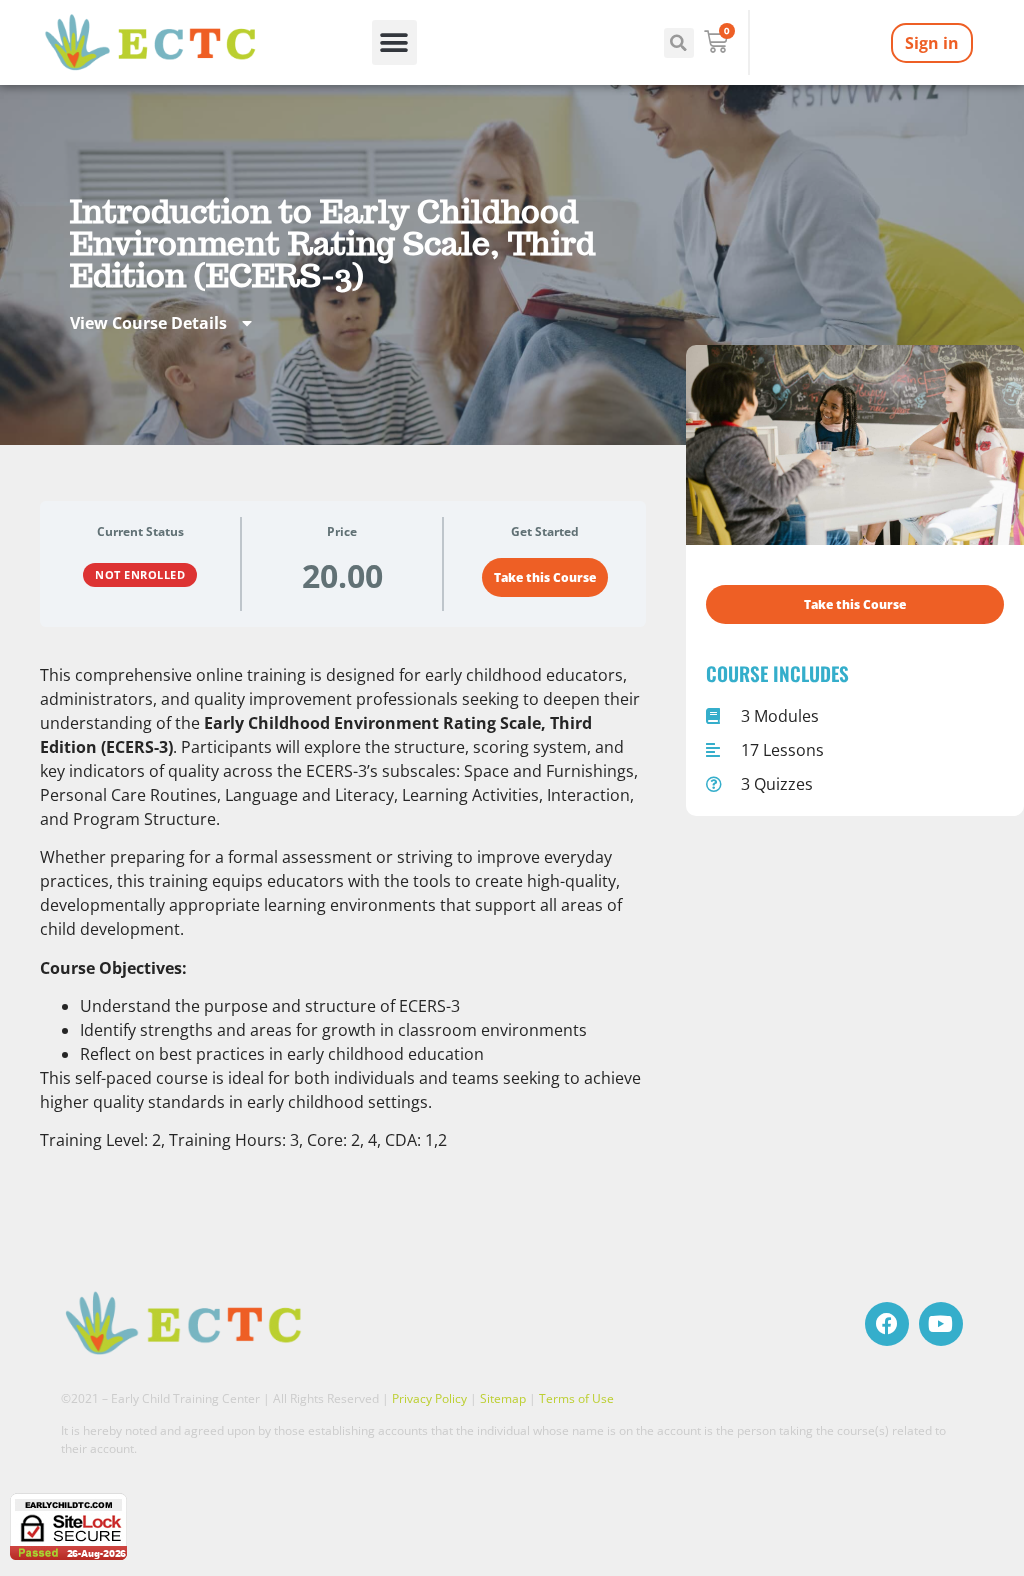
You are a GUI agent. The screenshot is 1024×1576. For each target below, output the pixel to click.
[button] (394, 42)
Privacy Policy (429, 1398)
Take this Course (545, 577)
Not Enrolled (140, 574)
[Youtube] (941, 1324)
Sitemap (503, 1398)
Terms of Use (576, 1398)
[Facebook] (887, 1324)
